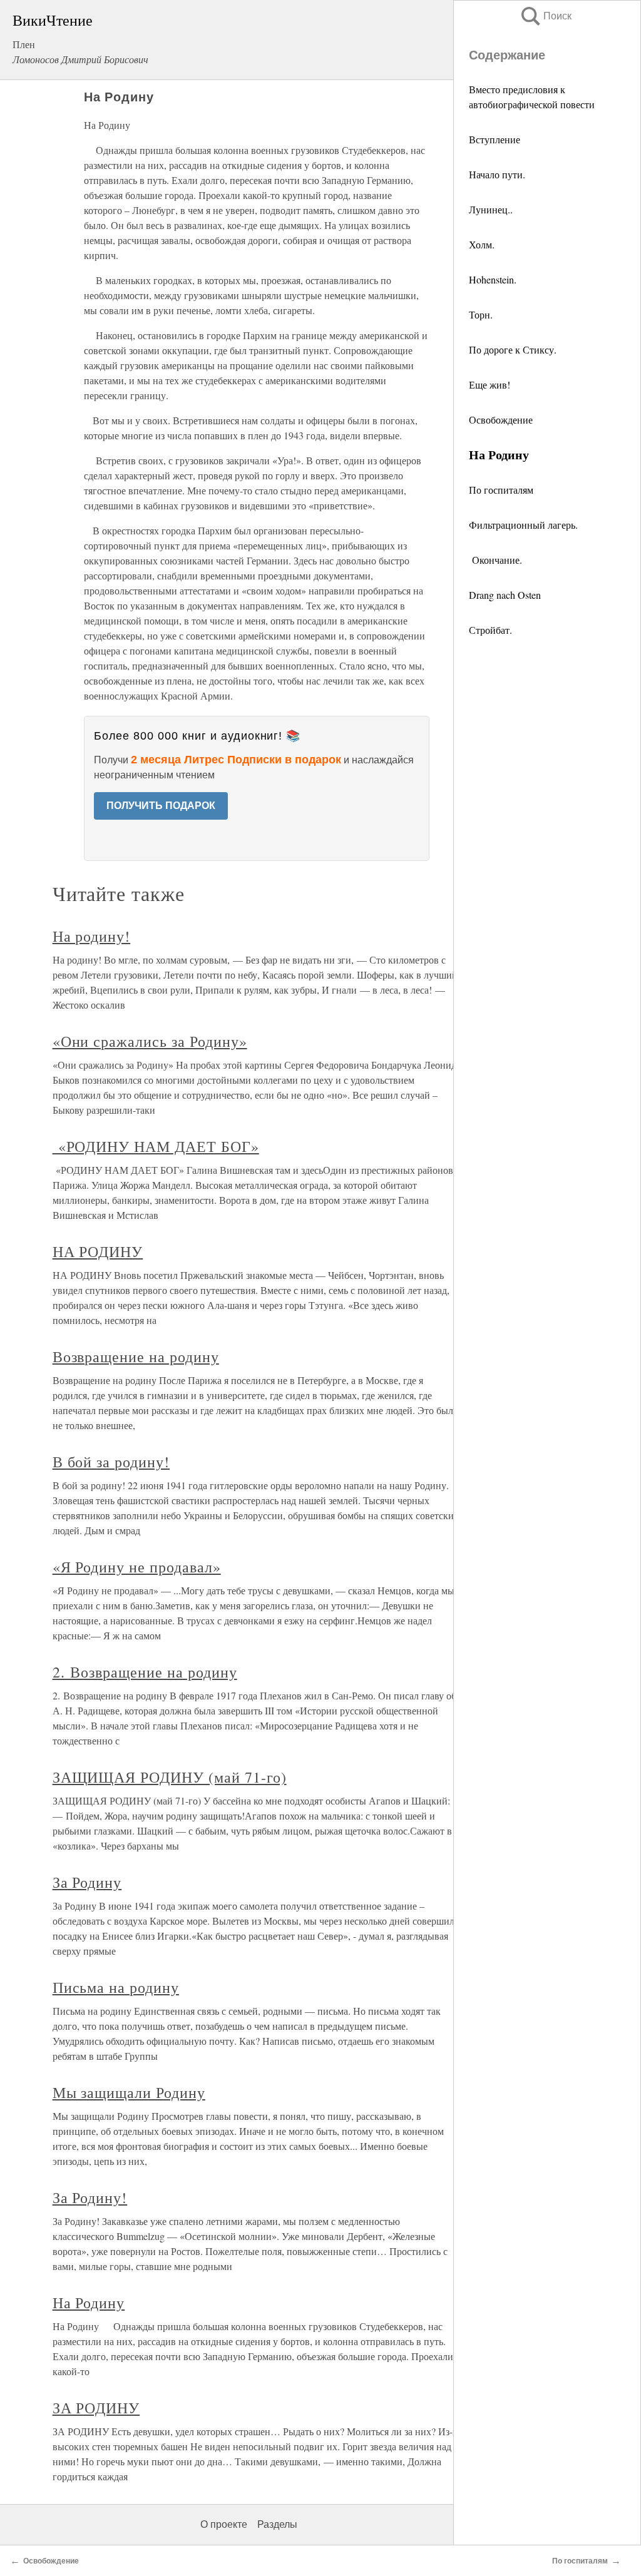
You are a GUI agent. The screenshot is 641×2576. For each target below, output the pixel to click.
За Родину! (90, 2197)
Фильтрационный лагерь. (523, 525)
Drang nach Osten (505, 595)
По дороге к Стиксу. (513, 349)
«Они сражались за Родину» (150, 1041)
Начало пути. (497, 174)
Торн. (481, 314)
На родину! (92, 936)
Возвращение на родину (136, 1357)
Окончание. (495, 560)
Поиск (545, 16)
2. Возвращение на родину (145, 1672)
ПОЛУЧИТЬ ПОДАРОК (161, 806)
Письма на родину (116, 1987)
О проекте (224, 2524)
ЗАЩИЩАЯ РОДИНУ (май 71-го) (170, 1777)
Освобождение (501, 420)
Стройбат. (490, 630)
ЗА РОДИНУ (96, 2408)
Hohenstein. (493, 279)
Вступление (495, 139)
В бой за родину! (111, 1462)
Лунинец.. (491, 209)
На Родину (89, 2303)
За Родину (87, 1882)
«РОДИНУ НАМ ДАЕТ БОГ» (156, 1146)
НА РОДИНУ (98, 1251)
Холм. (482, 244)
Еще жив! (490, 384)
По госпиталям (501, 490)
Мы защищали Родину (129, 2092)
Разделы (277, 2524)
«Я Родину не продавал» (137, 1567)
